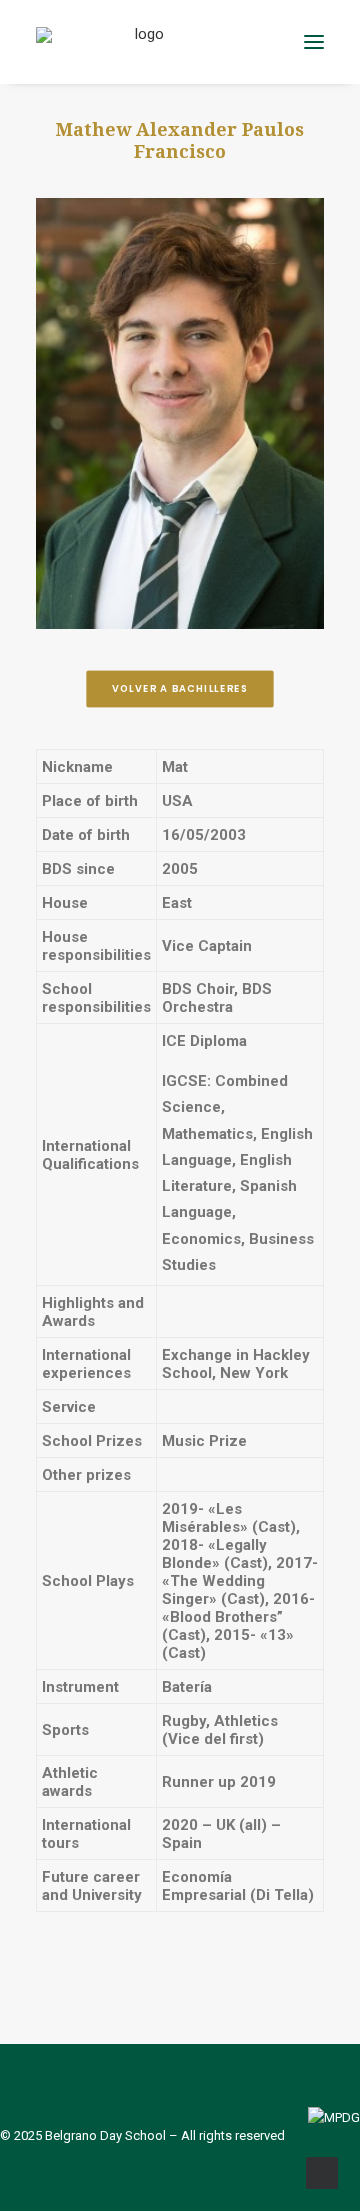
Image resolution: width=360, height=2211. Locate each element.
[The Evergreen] (142, 42)
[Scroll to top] (322, 2172)
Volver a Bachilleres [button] (180, 689)
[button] (314, 42)
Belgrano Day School (105, 2135)
